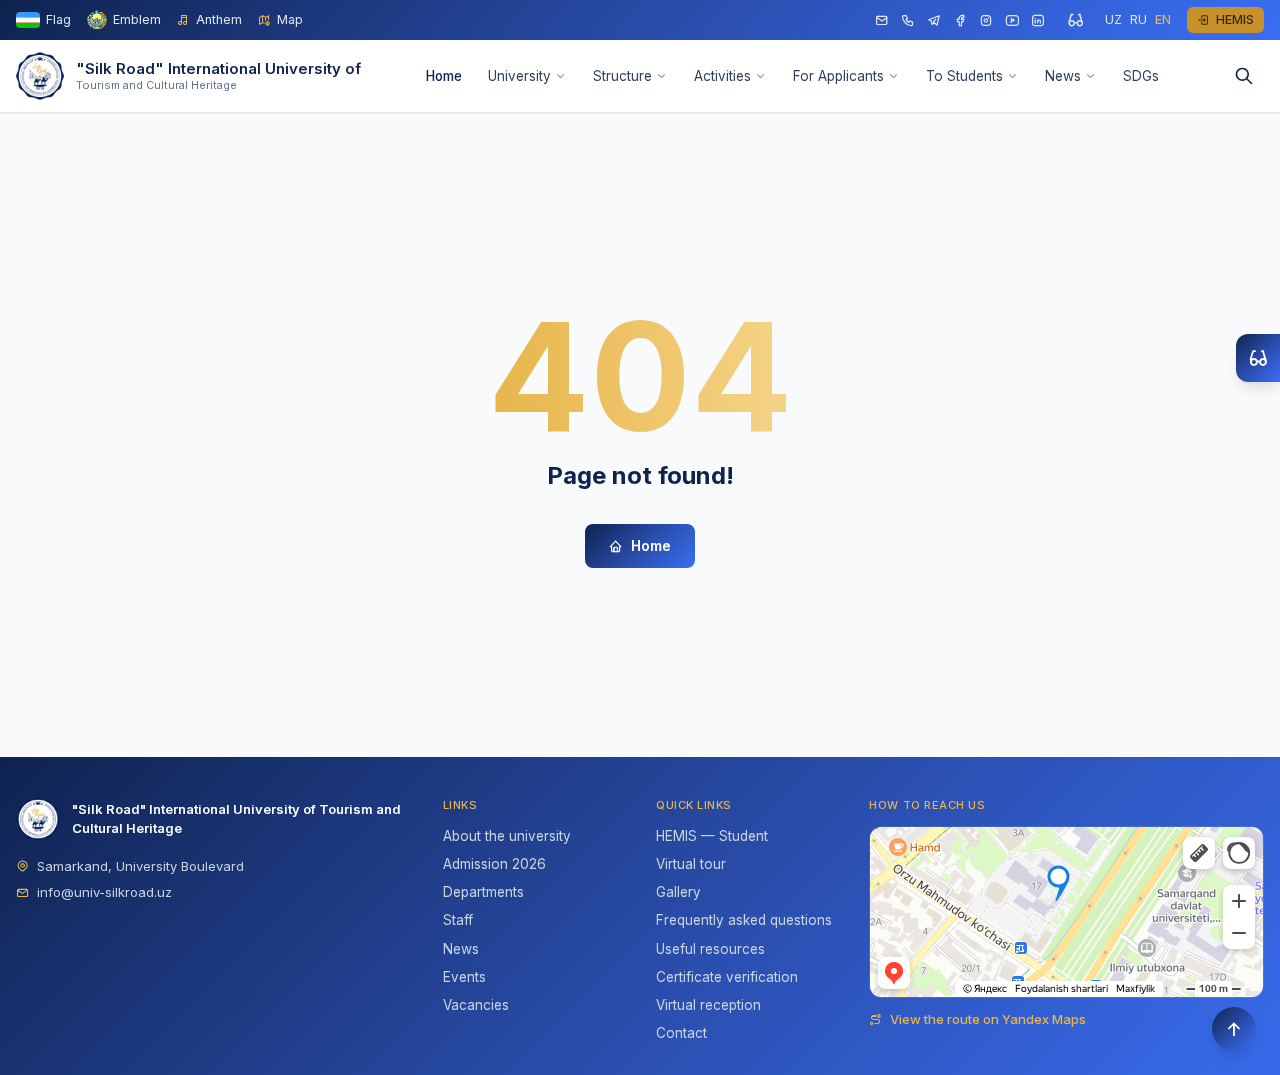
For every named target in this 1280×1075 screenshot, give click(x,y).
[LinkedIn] (1038, 20)
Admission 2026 (494, 864)
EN (1163, 19)
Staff (458, 920)
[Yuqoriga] (1234, 1029)
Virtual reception (708, 1005)
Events (464, 977)
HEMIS (1235, 19)
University (519, 76)
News (1063, 76)
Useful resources (710, 949)
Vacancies (476, 1005)
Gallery (678, 892)
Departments (483, 892)
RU (1138, 19)
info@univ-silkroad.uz (104, 892)
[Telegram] (934, 20)
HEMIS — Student (712, 836)
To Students (964, 76)
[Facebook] (960, 20)
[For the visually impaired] (1075, 20)
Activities (722, 76)
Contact (681, 1033)
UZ (1113, 19)
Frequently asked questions (744, 920)
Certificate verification (727, 977)
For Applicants (838, 76)
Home (444, 76)
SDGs (1141, 76)
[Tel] (908, 20)
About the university (507, 836)
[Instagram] (986, 20)
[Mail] (882, 20)
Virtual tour (691, 864)
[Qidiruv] (1244, 76)
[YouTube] (1012, 20)
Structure (622, 76)
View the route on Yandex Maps (988, 1019)
